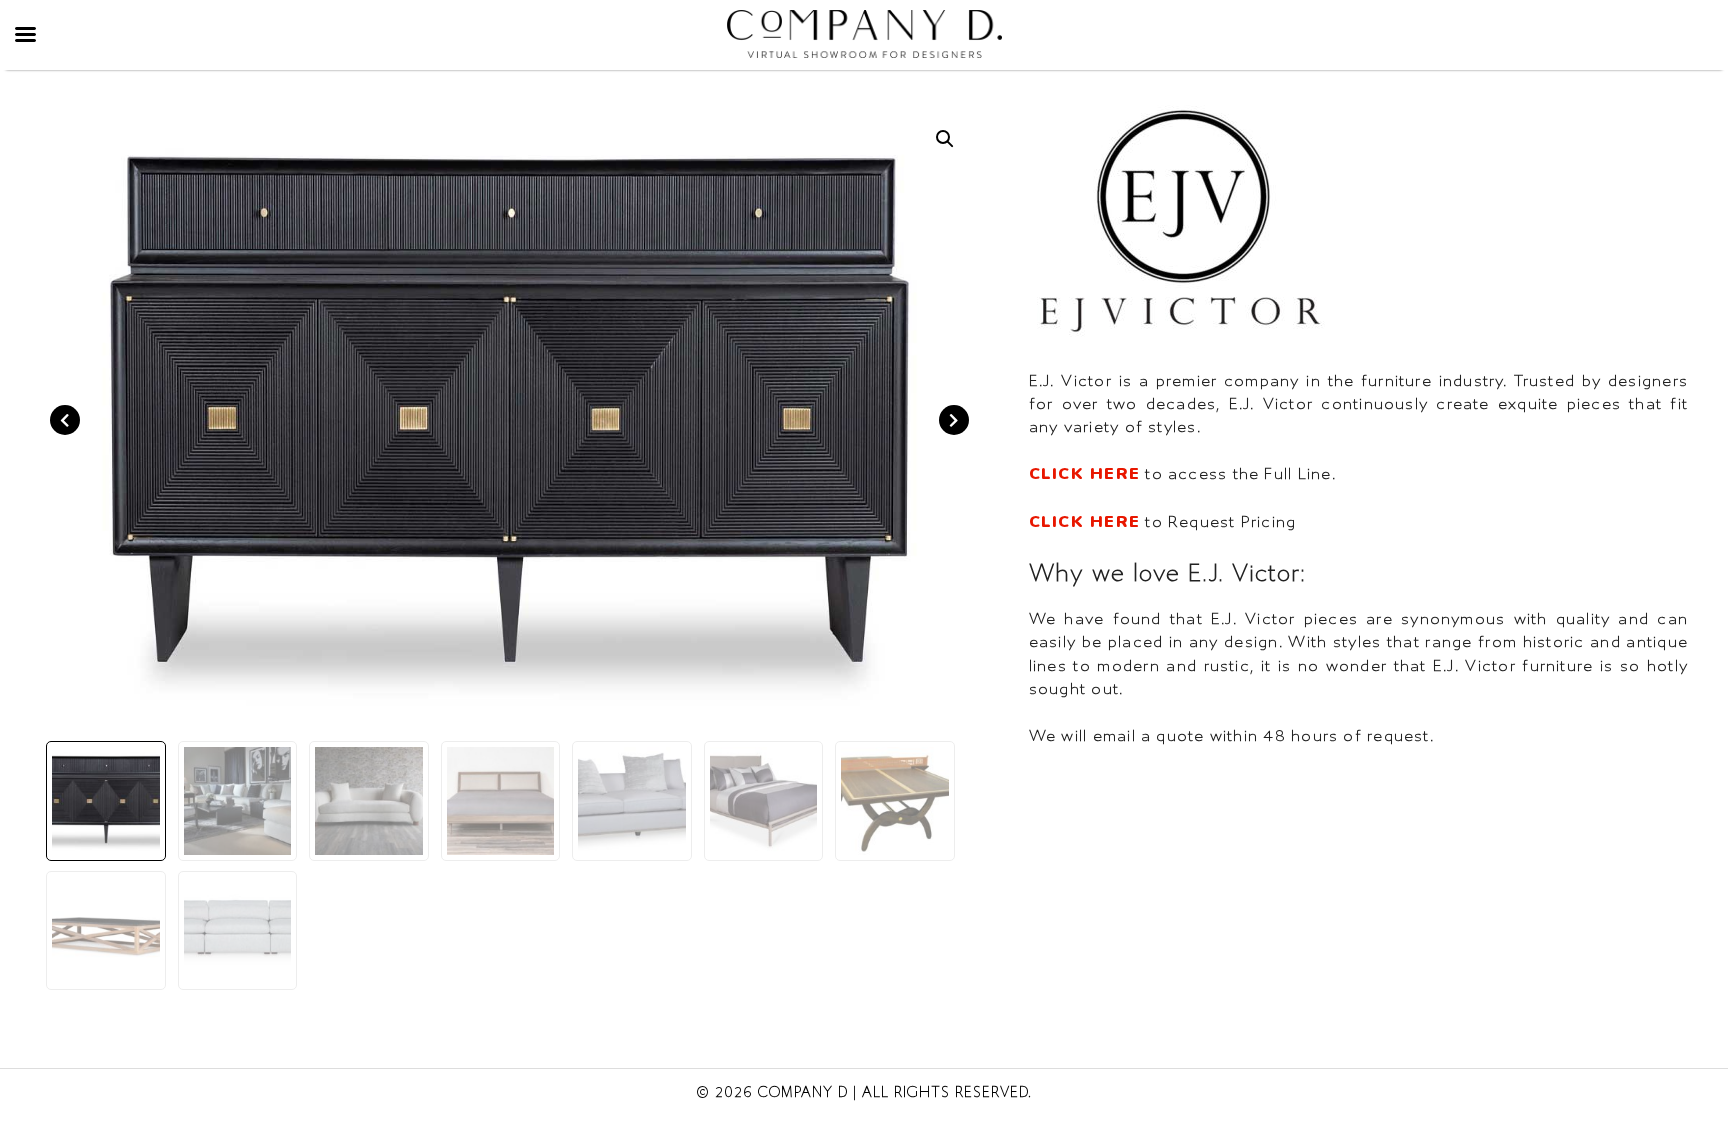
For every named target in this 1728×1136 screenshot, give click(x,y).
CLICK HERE (1084, 474)
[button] (945, 139)
